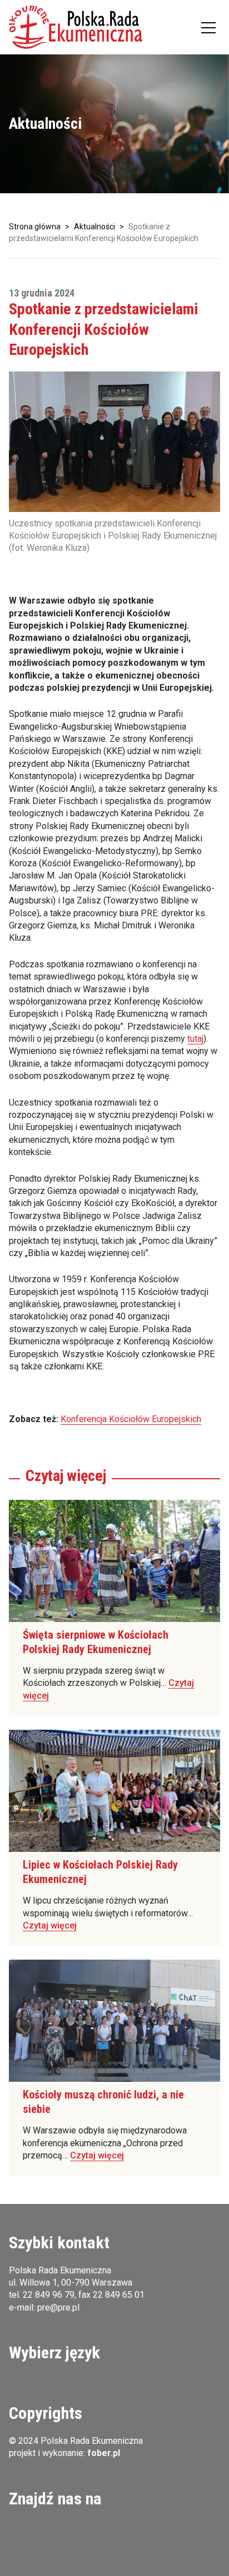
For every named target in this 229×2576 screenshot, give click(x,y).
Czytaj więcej (50, 1925)
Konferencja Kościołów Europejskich (131, 1419)
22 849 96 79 (49, 2295)
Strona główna (35, 227)
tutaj (195, 1039)
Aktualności (94, 227)
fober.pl (104, 2453)
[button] (76, 27)
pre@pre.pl (58, 2308)
